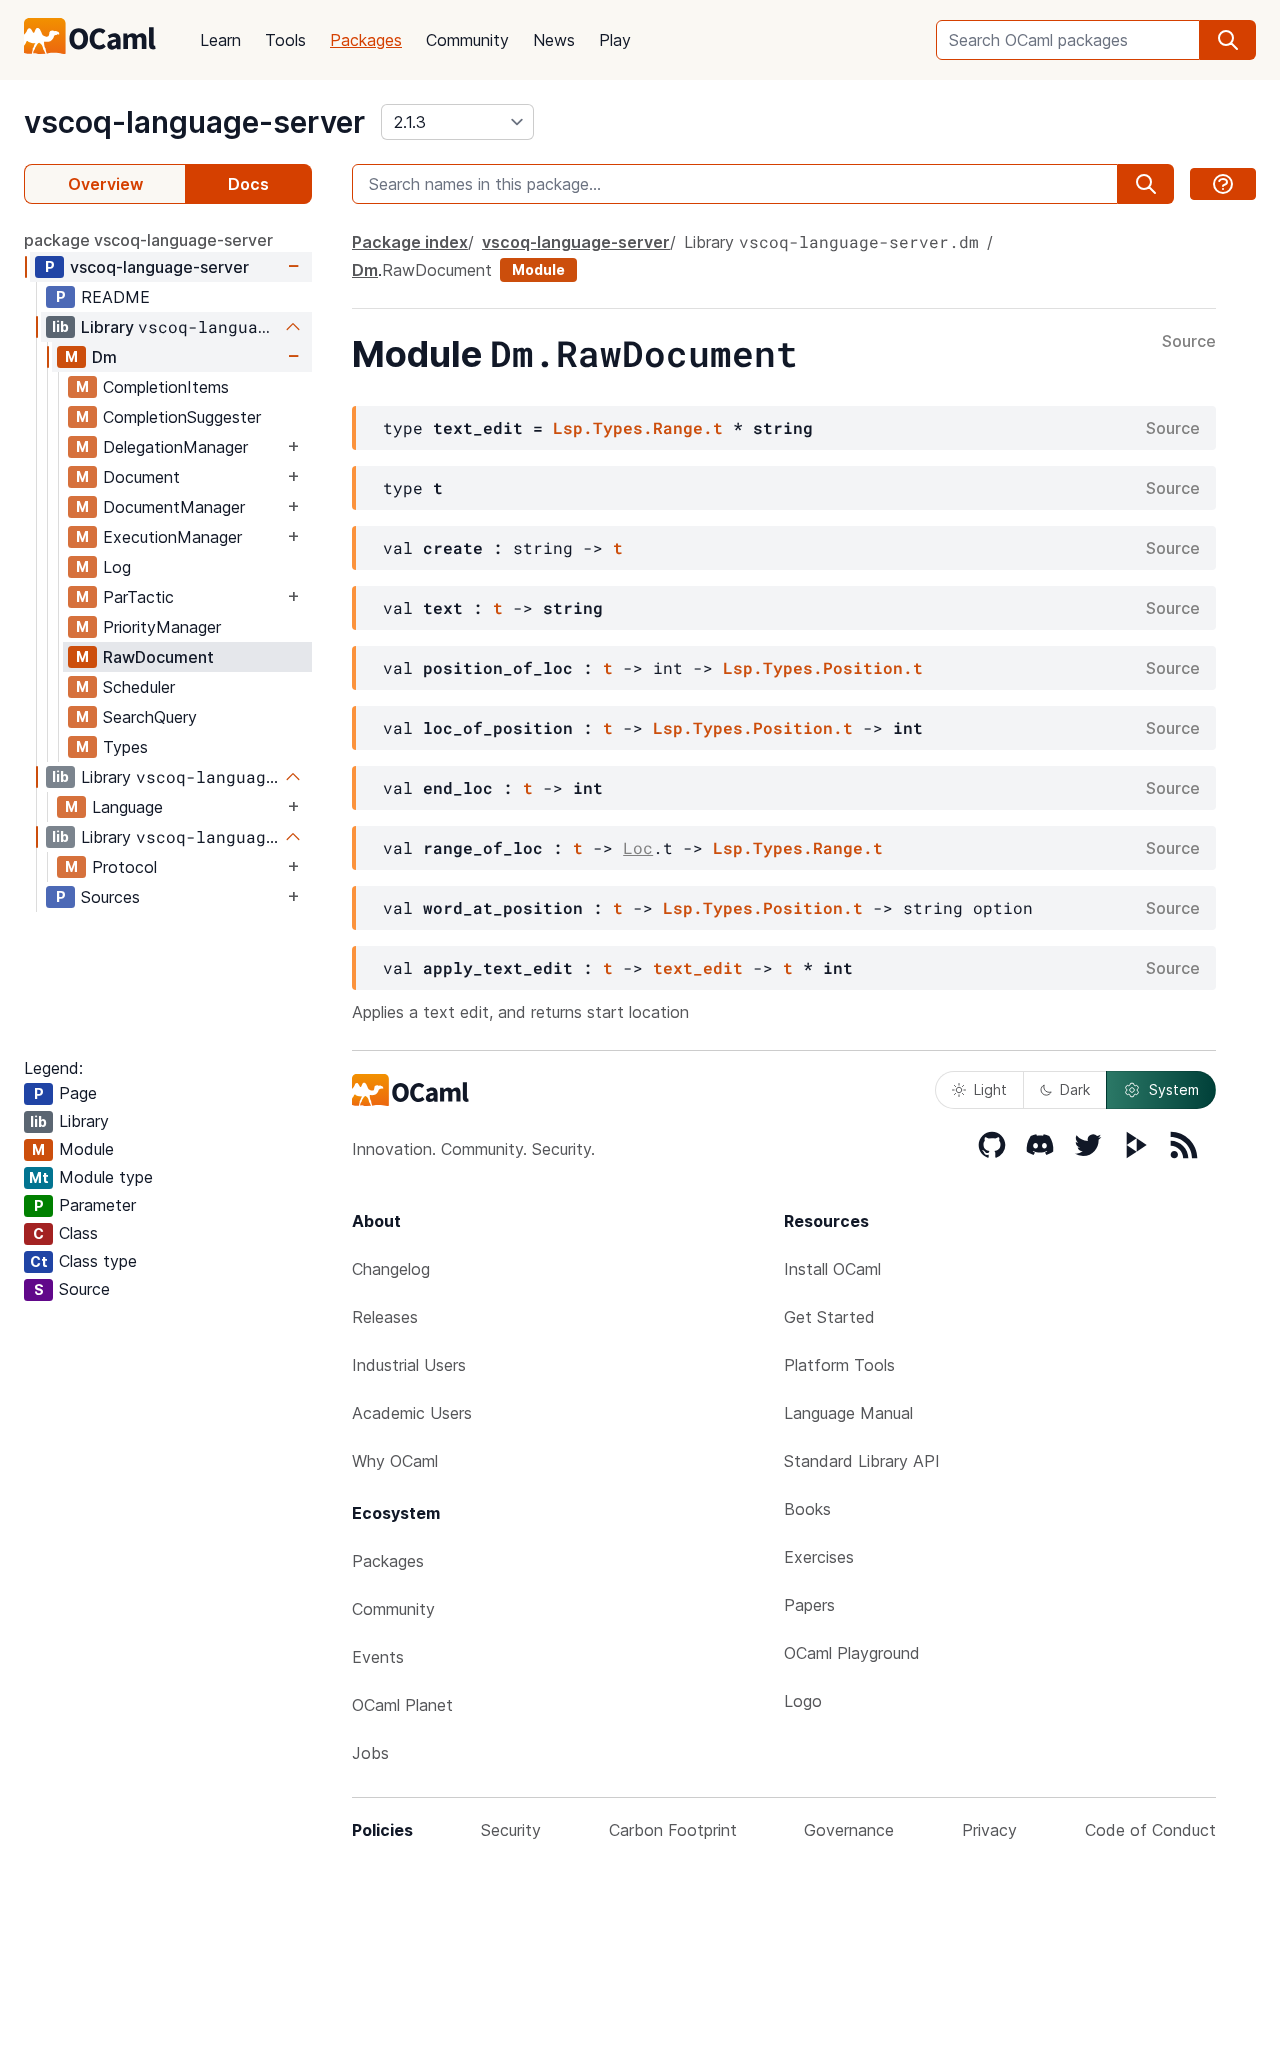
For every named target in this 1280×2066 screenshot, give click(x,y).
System (1174, 1089)
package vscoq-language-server (148, 240)
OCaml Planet (402, 1705)
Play (615, 40)
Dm (104, 357)
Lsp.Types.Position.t (823, 667)
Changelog (391, 1269)
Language (127, 807)
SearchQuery (150, 717)
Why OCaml (395, 1461)
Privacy (989, 1830)
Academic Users (412, 1413)
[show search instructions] (1223, 184)
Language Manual (848, 1413)
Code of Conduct (1150, 1830)
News (554, 40)
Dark (1075, 1089)
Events (378, 1657)
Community (467, 40)
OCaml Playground (852, 1653)
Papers (809, 1605)
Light (990, 1089)
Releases (385, 1317)
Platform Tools (839, 1365)
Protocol (124, 867)
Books (807, 1509)
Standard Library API (862, 1461)
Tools (285, 40)
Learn (220, 40)
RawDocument (158, 657)
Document (141, 477)
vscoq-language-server (194, 122)
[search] (1228, 40)
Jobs (370, 1753)
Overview (105, 184)
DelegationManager (175, 447)
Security (511, 1830)
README (115, 297)
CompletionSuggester (182, 417)
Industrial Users (409, 1365)
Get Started (829, 1317)
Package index (410, 242)
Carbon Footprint (673, 1830)
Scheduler (139, 687)
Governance (849, 1830)
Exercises (819, 1557)
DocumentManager (174, 507)
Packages (366, 40)
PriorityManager (162, 627)
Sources (110, 897)
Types (125, 747)
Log (117, 567)
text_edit (698, 967)
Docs (248, 184)
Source (1189, 342)
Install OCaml (832, 1269)
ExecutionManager (172, 537)
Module (538, 269)
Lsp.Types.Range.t (638, 427)
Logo (803, 1701)
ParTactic (138, 597)
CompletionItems (166, 387)
